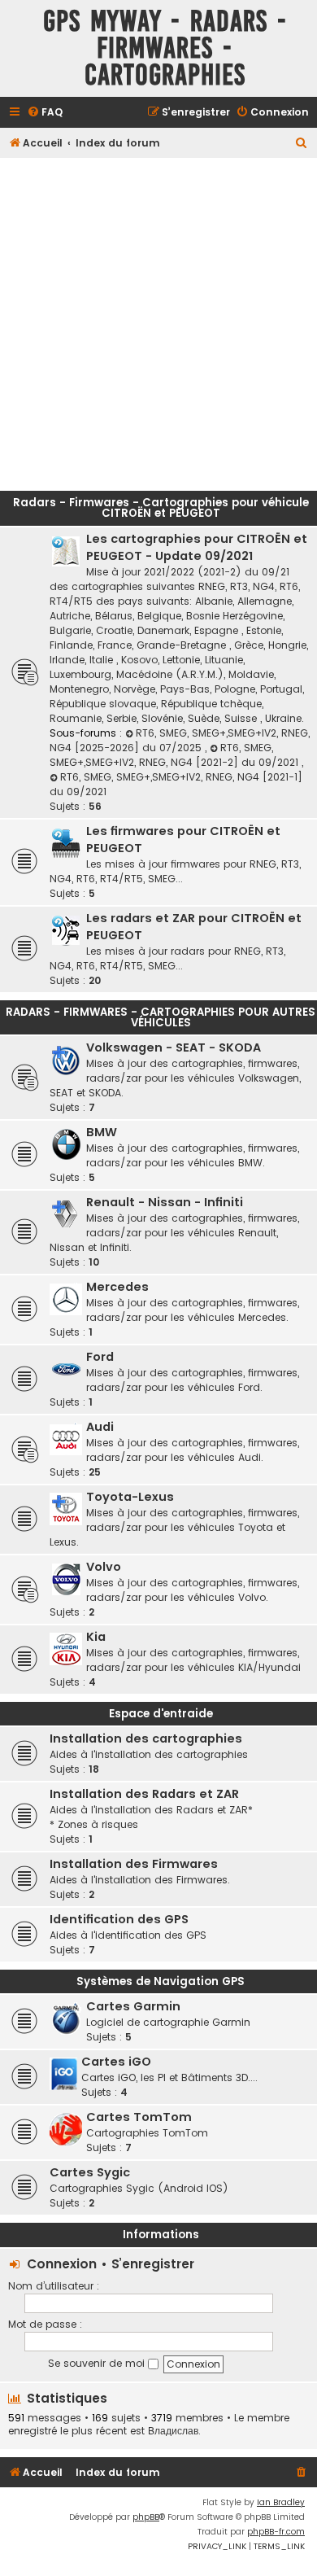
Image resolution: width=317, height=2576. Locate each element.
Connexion (62, 2264)
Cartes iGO (116, 2062)
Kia (96, 1637)
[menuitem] (45, 113)
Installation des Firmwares (134, 1864)
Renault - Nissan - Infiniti (165, 1202)
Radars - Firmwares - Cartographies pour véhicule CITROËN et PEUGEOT (161, 508)
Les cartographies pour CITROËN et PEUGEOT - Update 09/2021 (197, 547)
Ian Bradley (281, 2502)
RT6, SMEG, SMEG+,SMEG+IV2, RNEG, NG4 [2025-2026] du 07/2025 (180, 740)
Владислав (173, 2431)
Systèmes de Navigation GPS (161, 1981)
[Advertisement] (158, 320)
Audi (100, 1427)
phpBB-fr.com (276, 2532)
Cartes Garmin (133, 2006)
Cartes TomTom (139, 2117)
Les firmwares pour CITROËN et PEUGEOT (183, 840)
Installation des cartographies (146, 1738)
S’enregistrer (153, 2264)
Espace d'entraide (161, 1714)
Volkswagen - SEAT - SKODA (174, 1047)
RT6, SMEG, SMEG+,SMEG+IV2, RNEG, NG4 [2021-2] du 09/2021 (176, 755)
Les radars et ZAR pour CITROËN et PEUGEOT (194, 927)
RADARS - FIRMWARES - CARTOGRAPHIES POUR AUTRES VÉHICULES (161, 1017)
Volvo (104, 1567)
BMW (102, 1132)
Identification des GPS (119, 1919)
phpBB (146, 2517)
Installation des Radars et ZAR (144, 1794)
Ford (100, 1357)
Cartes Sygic (90, 2172)
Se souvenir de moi (98, 2363)
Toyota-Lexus (130, 1497)
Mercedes (117, 1287)
